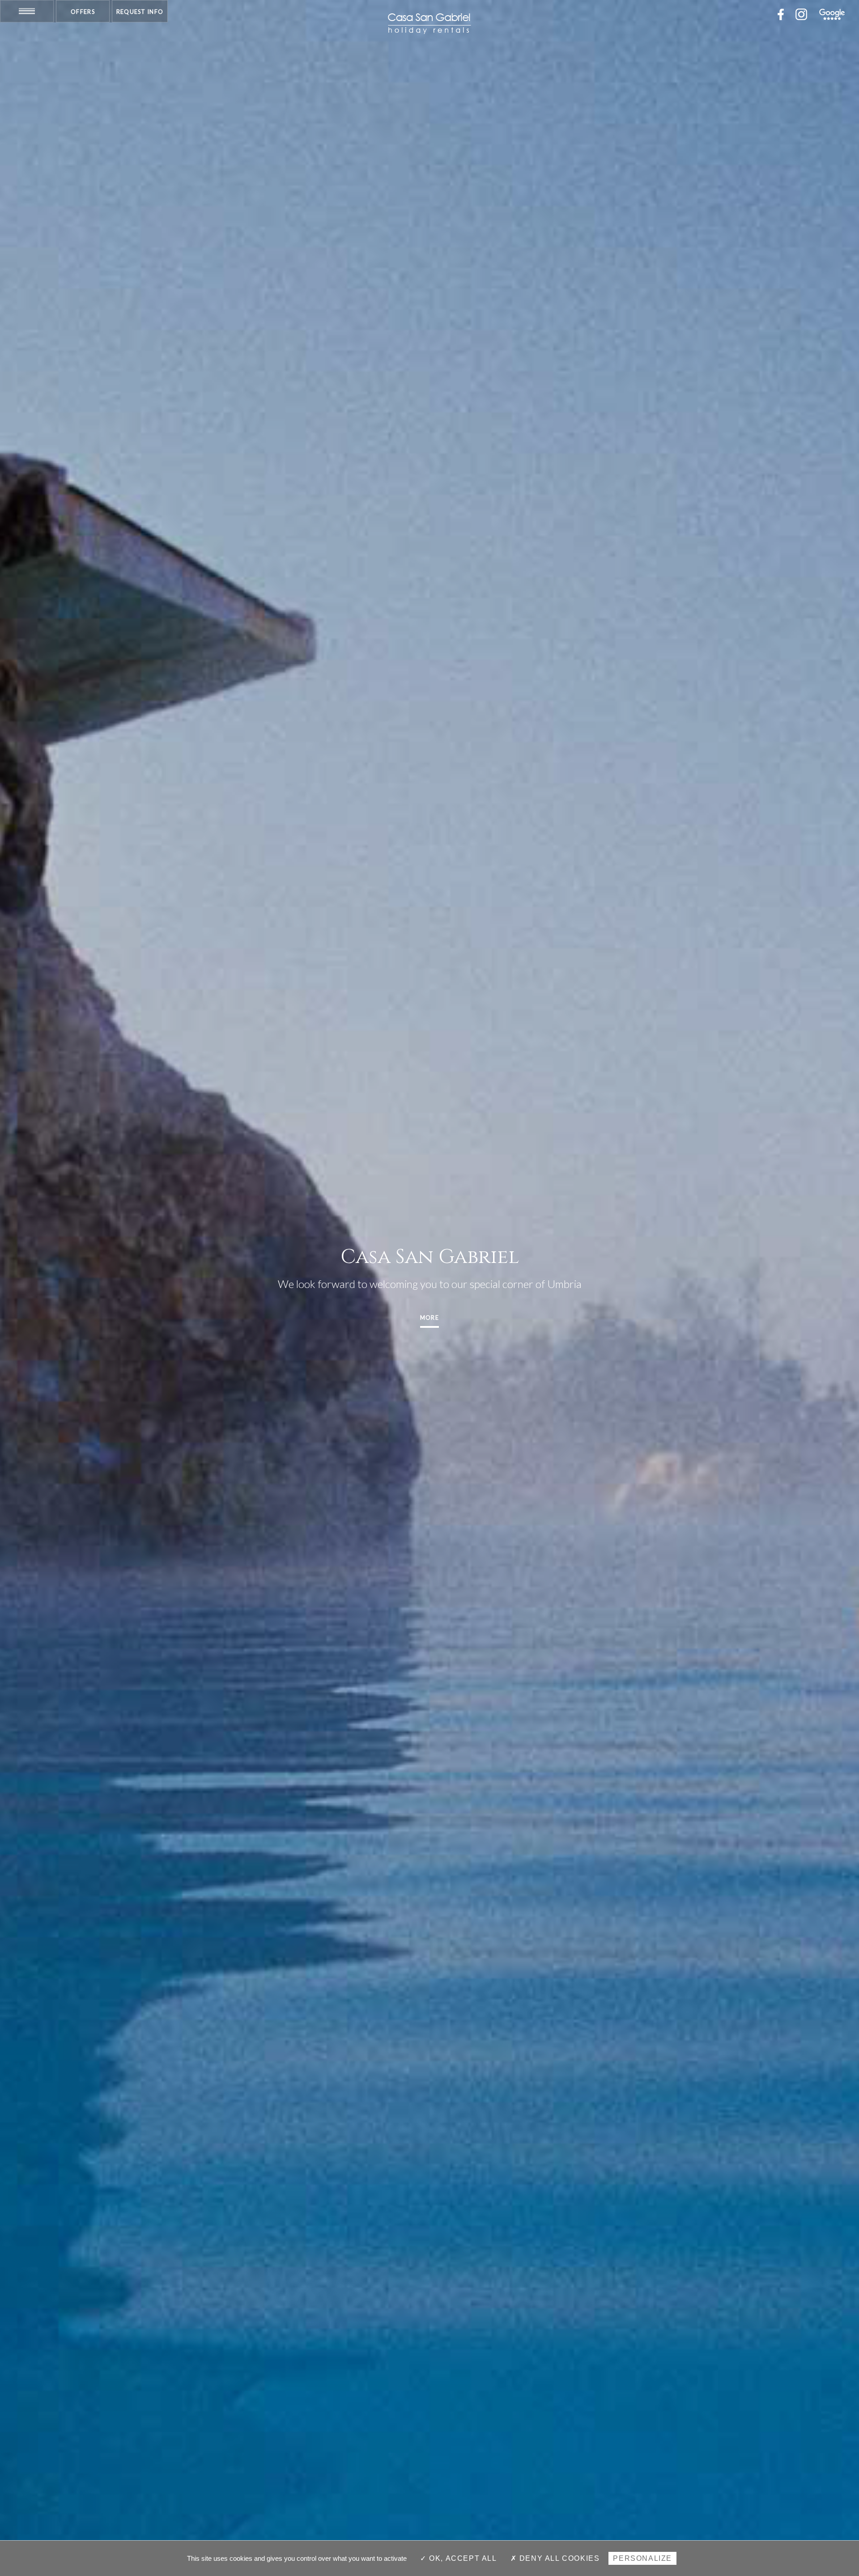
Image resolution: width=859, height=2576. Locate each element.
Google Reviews (832, 14)
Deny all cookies (558, 2558)
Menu (27, 11)
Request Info (140, 12)
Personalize (642, 2558)
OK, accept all (462, 2558)
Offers (83, 12)
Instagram (801, 14)
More (429, 1318)
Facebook (781, 14)
